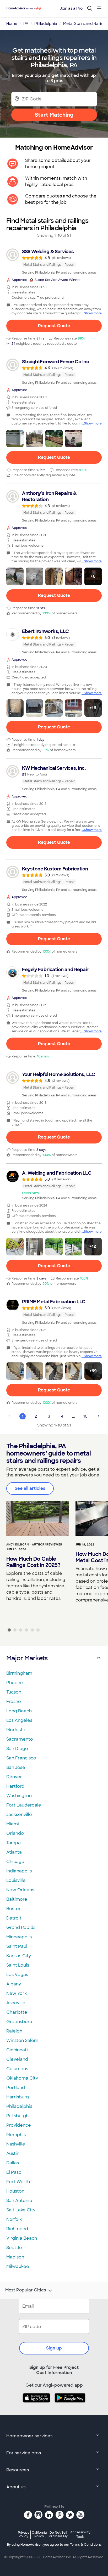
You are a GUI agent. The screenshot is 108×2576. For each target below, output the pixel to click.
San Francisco (21, 1758)
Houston (15, 2191)
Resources (18, 2470)
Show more (93, 313)
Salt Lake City (21, 2210)
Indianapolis (19, 1871)
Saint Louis (18, 1965)
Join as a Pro (71, 8)
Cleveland (17, 2059)
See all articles (30, 1488)
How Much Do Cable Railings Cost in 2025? (33, 1562)
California (39, 2534)
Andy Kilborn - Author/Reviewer (34, 1545)
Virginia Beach (22, 2238)
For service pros (24, 2453)
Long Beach (19, 1711)
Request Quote (54, 326)
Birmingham (19, 1673)
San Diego (17, 1749)
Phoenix (15, 1683)
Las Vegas (17, 1975)
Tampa (13, 1843)
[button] (15, 438)
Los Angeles (19, 1720)
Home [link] (12, 24)
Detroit (14, 1918)
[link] (54, 262)
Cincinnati (17, 2050)
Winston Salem (22, 2040)
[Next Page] (99, 1416)
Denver (14, 1777)
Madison (15, 2257)
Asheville (16, 2003)
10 (85, 1416)
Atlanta (14, 1852)
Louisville (16, 1880)
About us (16, 2487)
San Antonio (19, 2201)
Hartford (15, 1786)
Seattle (14, 2248)
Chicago (15, 1862)
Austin (13, 2153)
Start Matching (54, 115)
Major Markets (27, 1658)
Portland (16, 2088)
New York (17, 1993)
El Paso (14, 2172)
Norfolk (14, 2219)
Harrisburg (18, 2097)
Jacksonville (19, 1814)
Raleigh (14, 2031)
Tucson (14, 1692)
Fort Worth (18, 2182)
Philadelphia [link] (46, 24)
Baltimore (17, 1899)
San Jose (16, 1767)
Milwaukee (18, 2266)
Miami (13, 1824)
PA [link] (26, 24)
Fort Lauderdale (24, 1805)
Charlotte (17, 2012)
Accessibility (80, 2535)
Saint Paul (17, 1946)
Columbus (17, 2069)
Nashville (16, 2144)
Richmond (17, 2229)
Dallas (13, 2163)
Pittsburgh (17, 2116)
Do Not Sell (58, 2534)
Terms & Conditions (86, 2545)
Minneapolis (19, 1937)
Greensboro (19, 2022)
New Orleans (20, 1890)
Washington (19, 1796)
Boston (14, 1909)
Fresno (14, 1702)
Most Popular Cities (26, 2290)
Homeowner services (29, 2436)
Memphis (16, 2135)
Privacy (24, 2534)
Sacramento (20, 1739)
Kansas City (19, 1956)
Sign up (54, 2348)
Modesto (16, 1730)
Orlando (15, 1833)
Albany (14, 1984)
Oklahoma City (22, 2078)
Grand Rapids (21, 1927)
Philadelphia (19, 2106)
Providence (19, 2125)
